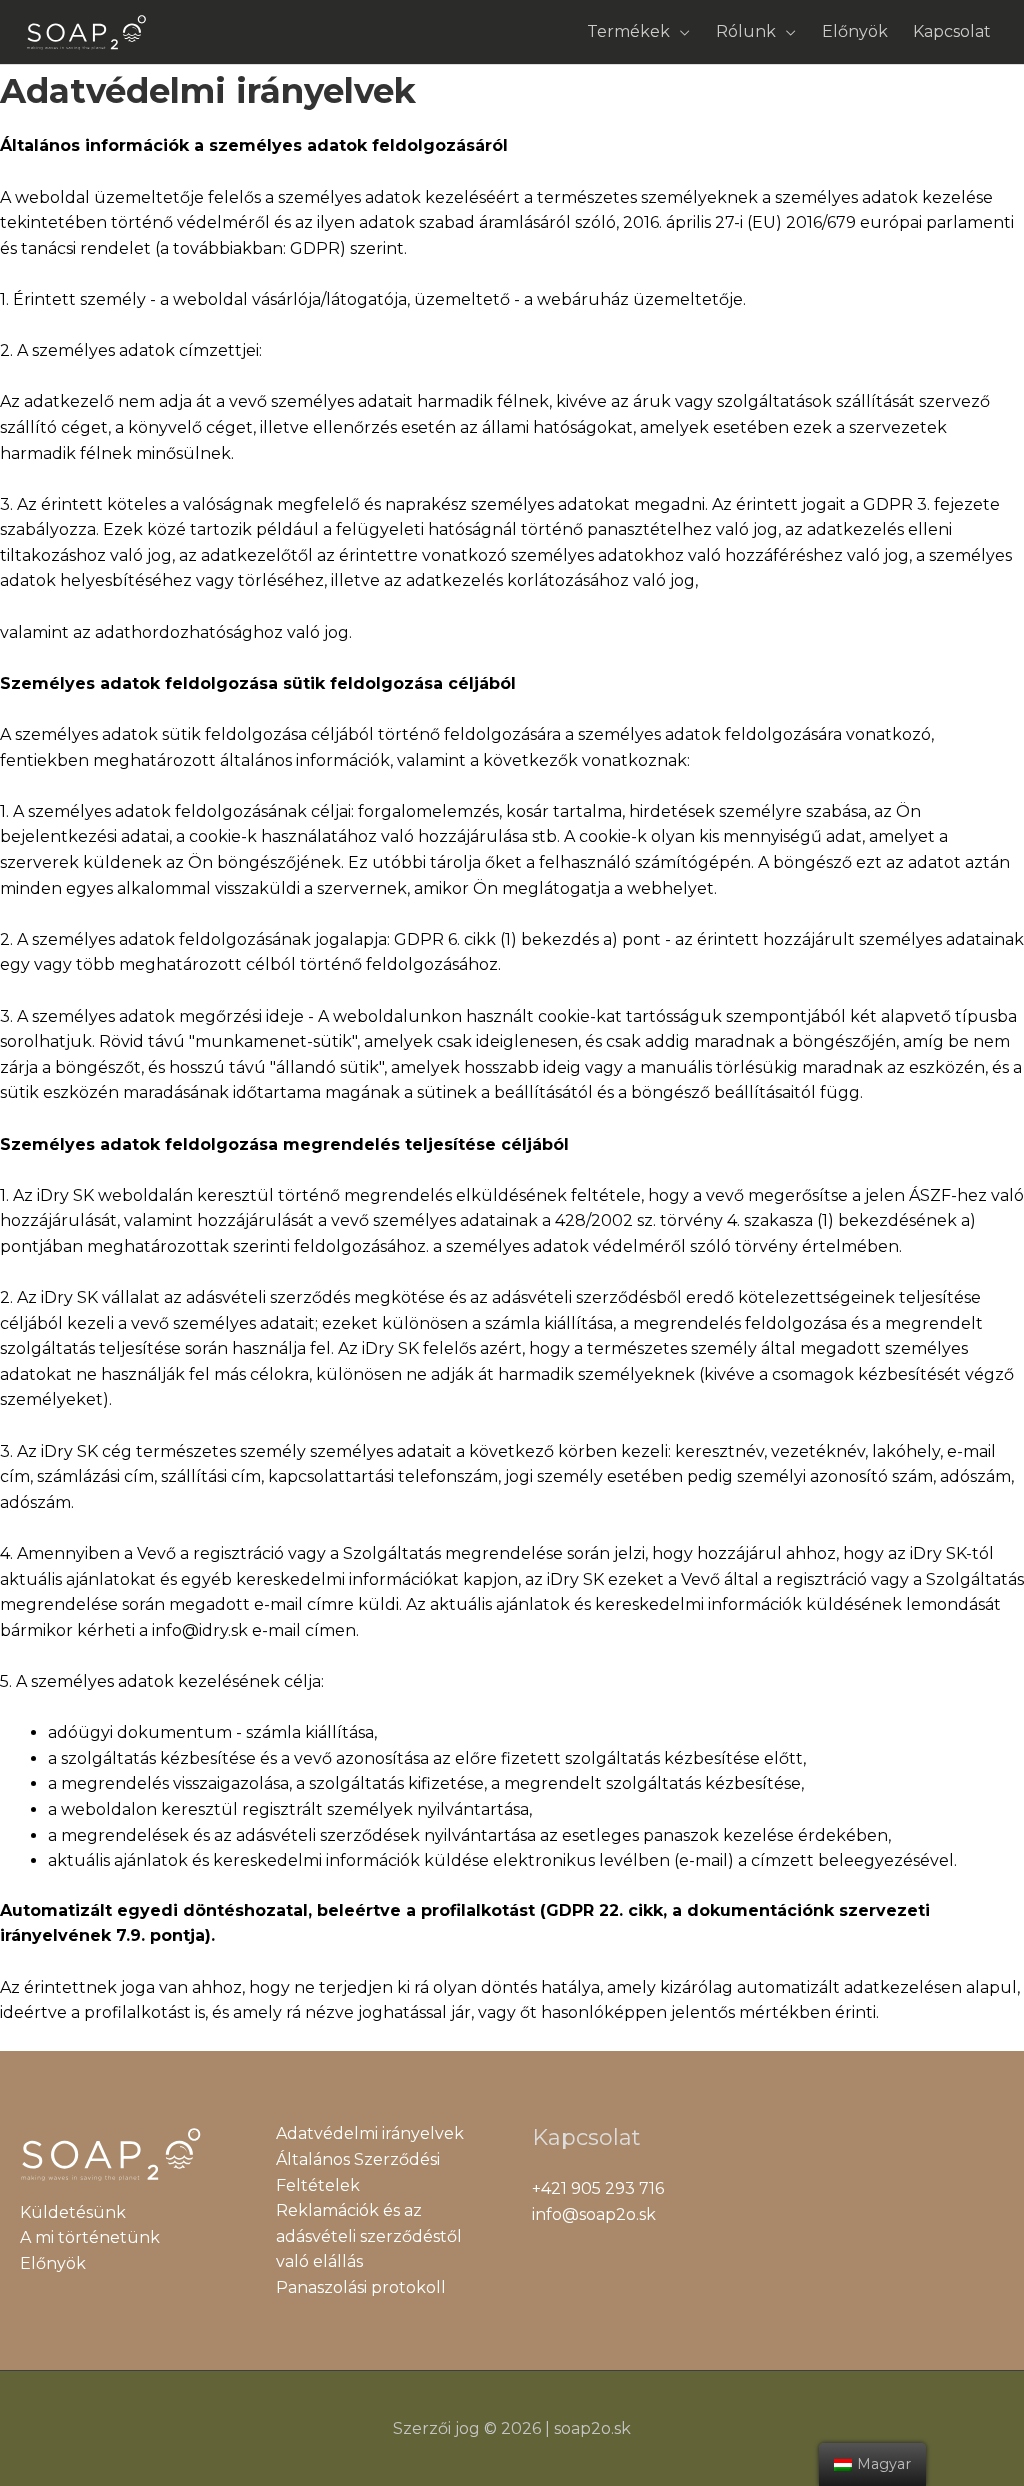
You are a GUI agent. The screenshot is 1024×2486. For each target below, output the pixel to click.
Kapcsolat (952, 31)
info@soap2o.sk (594, 2214)
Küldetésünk (73, 2212)
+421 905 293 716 (598, 2188)
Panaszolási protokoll (361, 2287)
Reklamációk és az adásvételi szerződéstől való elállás (369, 2236)
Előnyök (855, 31)
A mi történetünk (90, 2237)
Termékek (628, 31)
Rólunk (746, 31)
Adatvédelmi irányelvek (370, 2133)
